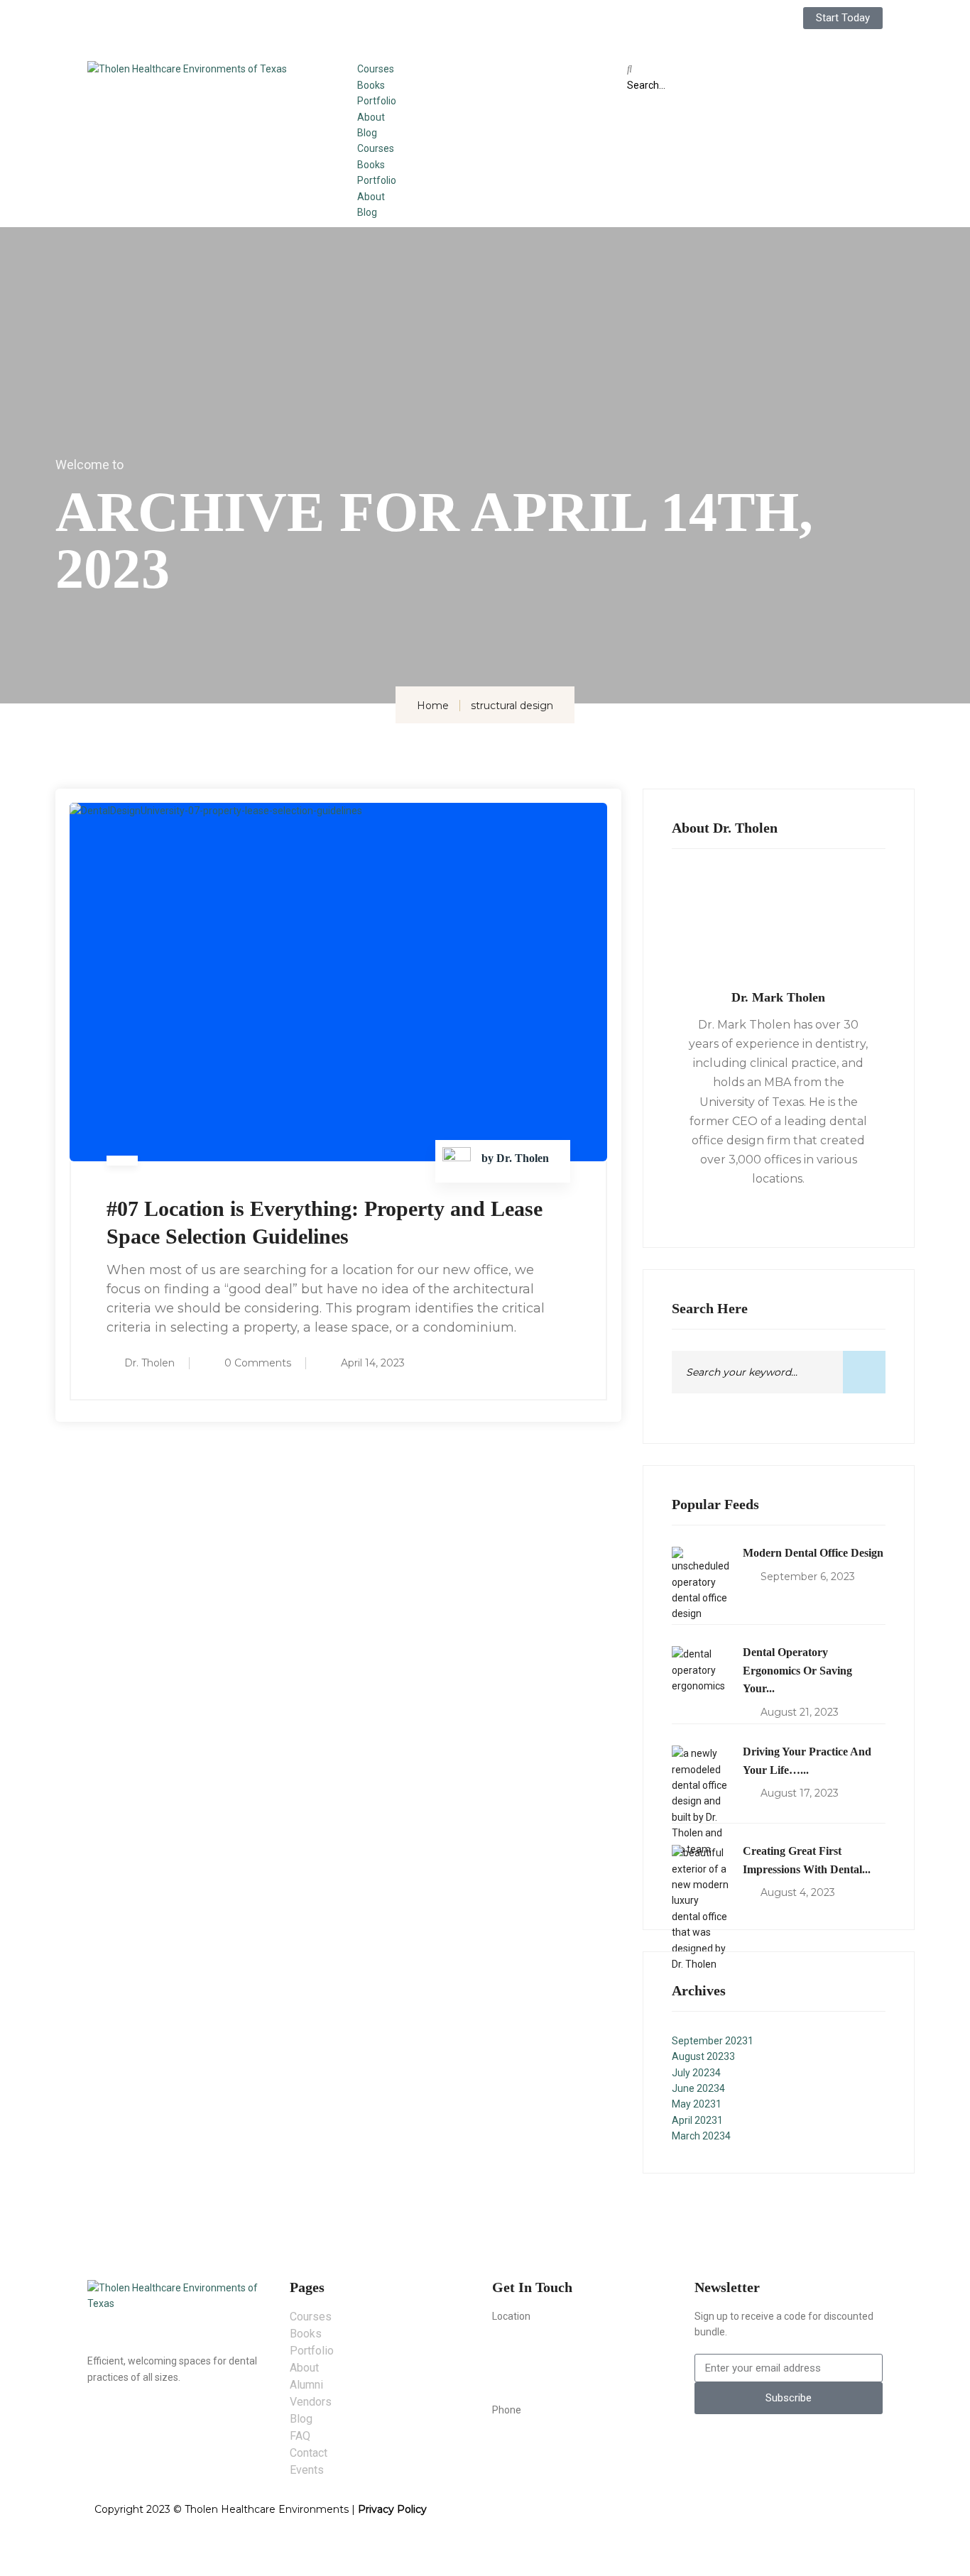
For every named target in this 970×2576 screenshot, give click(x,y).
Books (371, 85)
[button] (755, 69)
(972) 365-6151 (531, 2440)
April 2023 (697, 2120)
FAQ (300, 2436)
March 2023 (701, 2136)
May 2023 (697, 2104)
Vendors (311, 2402)
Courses (376, 69)
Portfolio (377, 101)
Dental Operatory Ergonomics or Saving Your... (797, 1670)
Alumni (306, 2385)
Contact (309, 2453)
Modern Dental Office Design (813, 1553)
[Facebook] (375, 25)
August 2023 (703, 2056)
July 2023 (696, 2073)
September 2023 (713, 2041)
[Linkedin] (450, 25)
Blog (367, 133)
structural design (512, 706)
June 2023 (698, 2088)
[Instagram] (413, 25)
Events (307, 2470)
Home (433, 706)
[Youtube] (488, 25)
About (371, 117)
